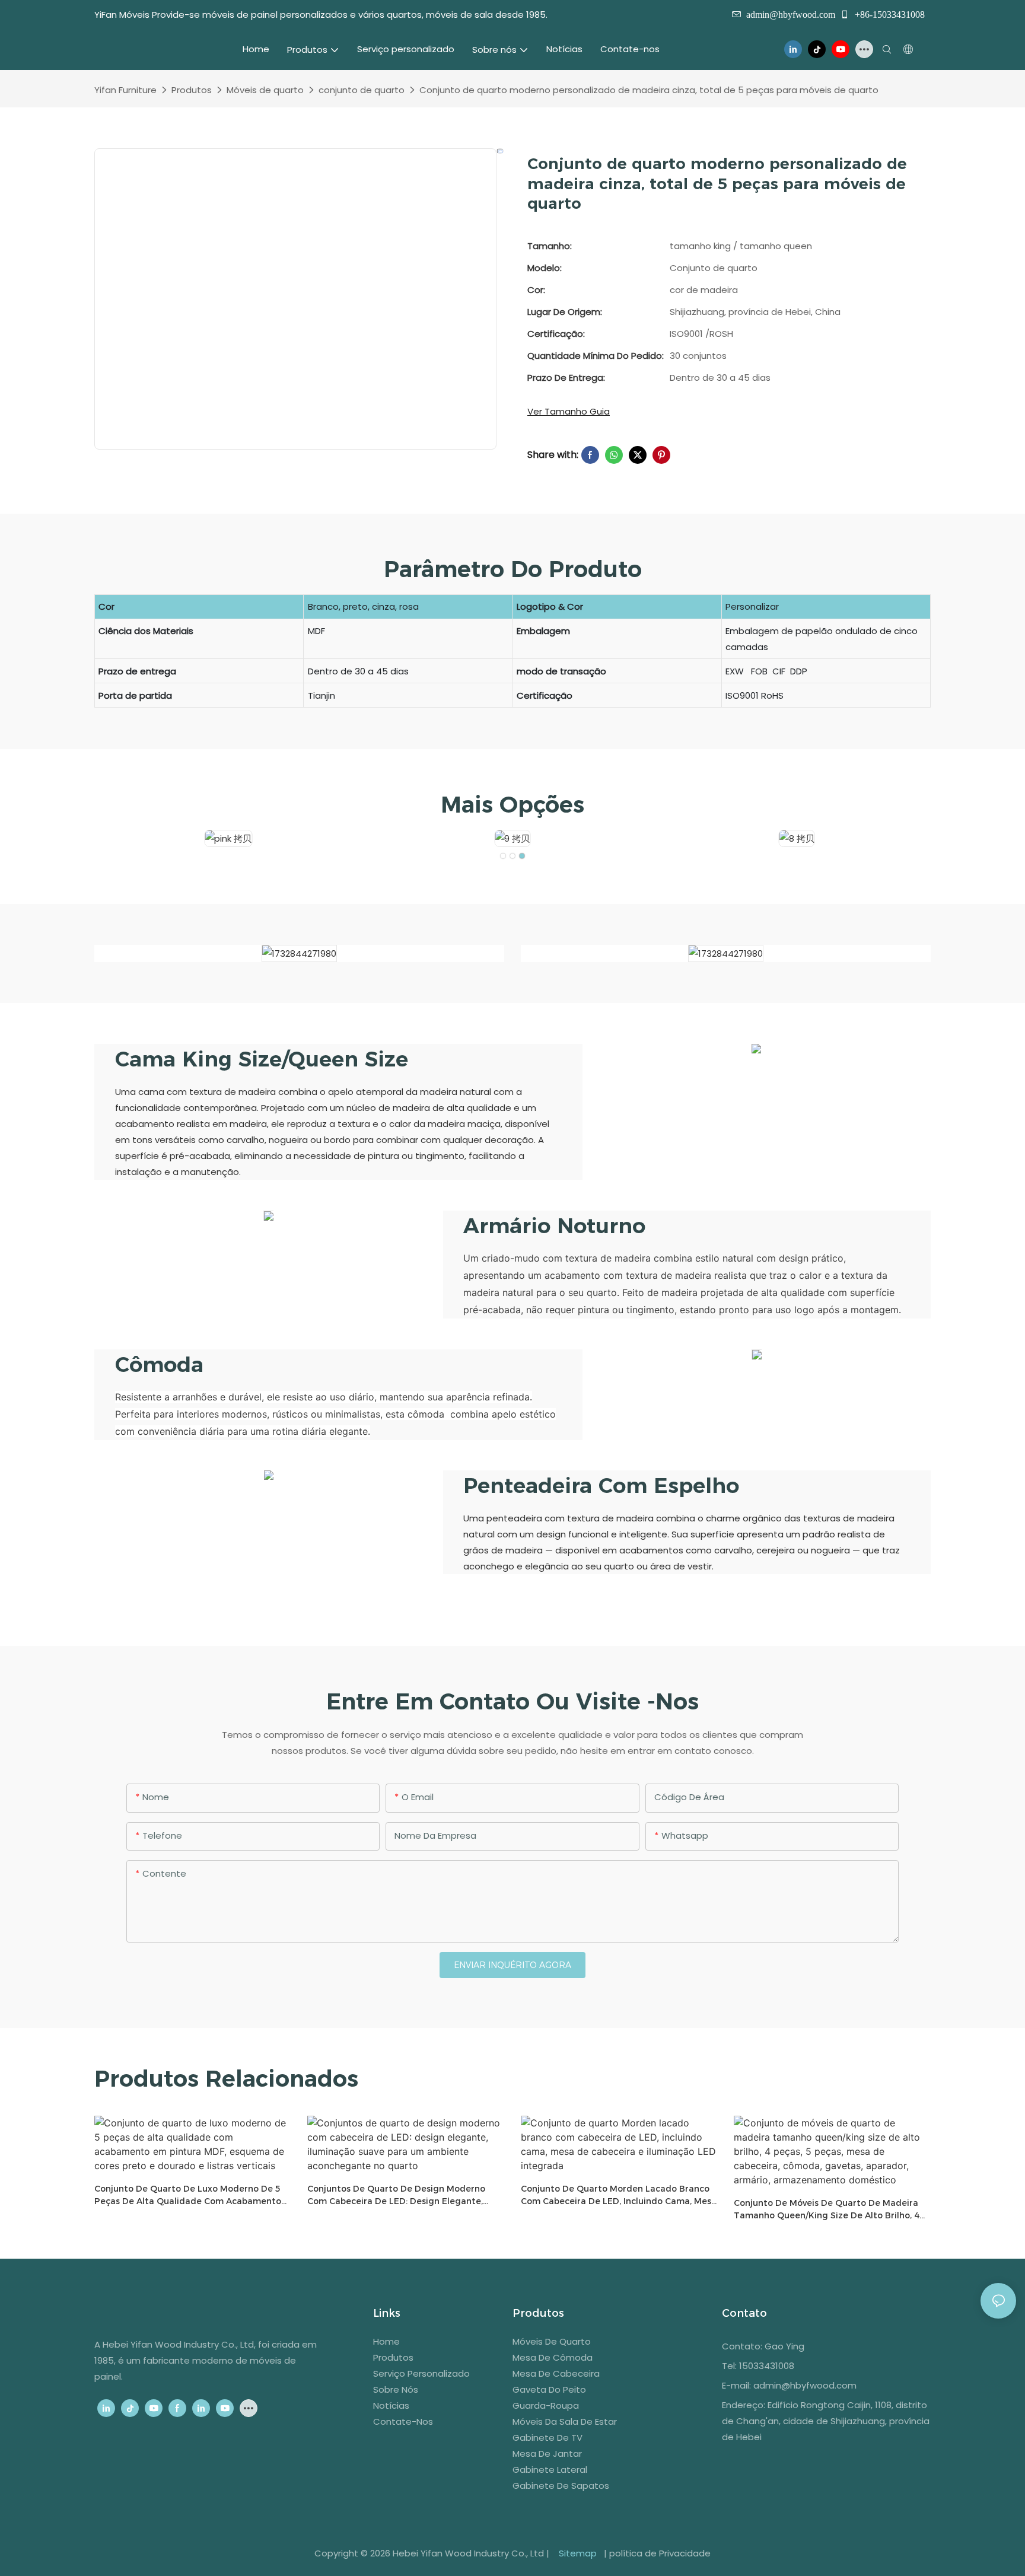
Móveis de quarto (265, 90)
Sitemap (578, 2553)
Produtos (192, 90)
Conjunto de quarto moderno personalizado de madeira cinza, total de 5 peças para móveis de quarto (649, 90)
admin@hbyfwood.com (791, 14)
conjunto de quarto (362, 90)
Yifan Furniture (125, 90)
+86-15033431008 (889, 14)
